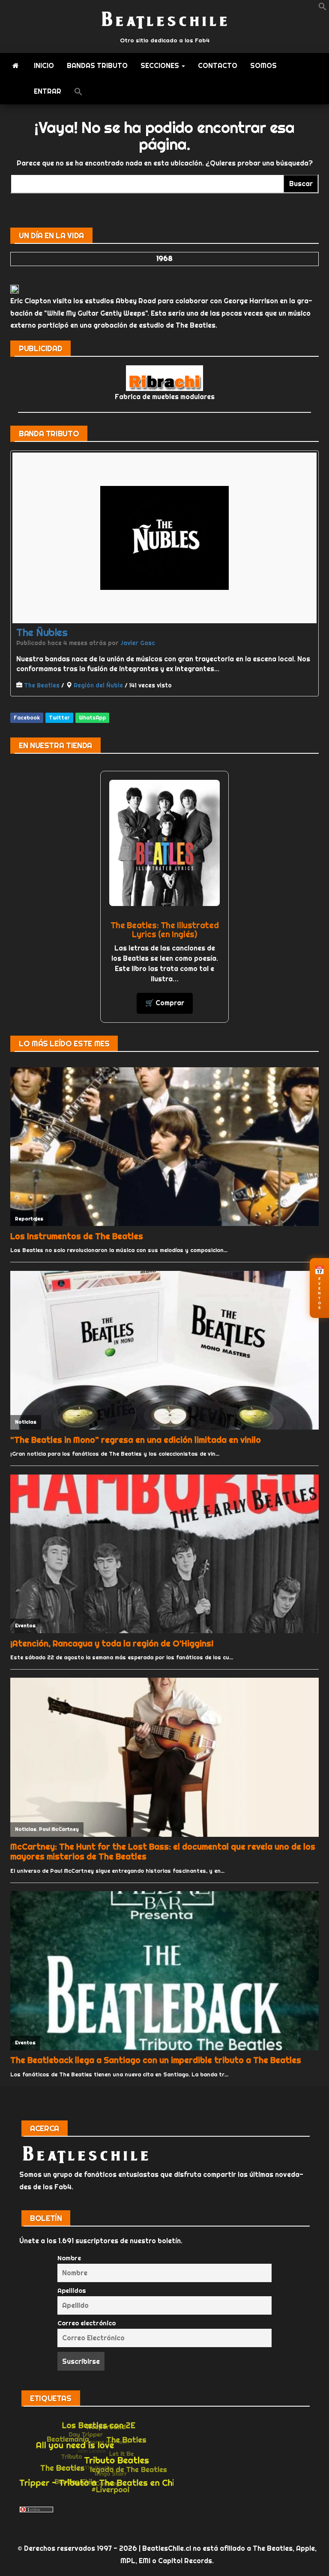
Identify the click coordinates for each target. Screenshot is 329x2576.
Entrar (48, 91)
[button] (323, 8)
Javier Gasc (138, 643)
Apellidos (72, 2291)
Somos (263, 66)
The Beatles (42, 685)
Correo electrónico (87, 2323)
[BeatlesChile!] (16, 66)
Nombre (69, 2258)
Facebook (27, 718)
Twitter (59, 718)
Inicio (44, 66)
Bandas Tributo (97, 66)
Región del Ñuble (98, 685)
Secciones (161, 66)
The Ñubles (42, 632)
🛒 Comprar (165, 1003)
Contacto (218, 66)
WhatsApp (92, 718)
